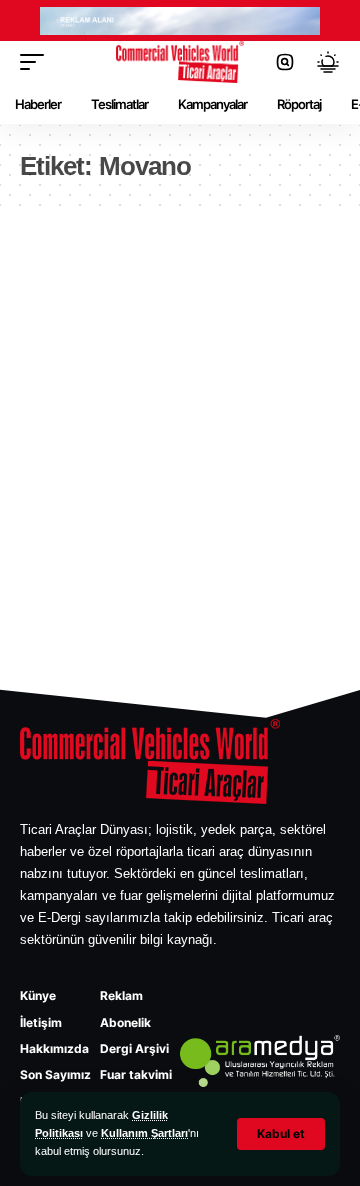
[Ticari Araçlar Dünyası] (180, 62)
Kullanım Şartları (144, 1133)
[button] (281, 1134)
